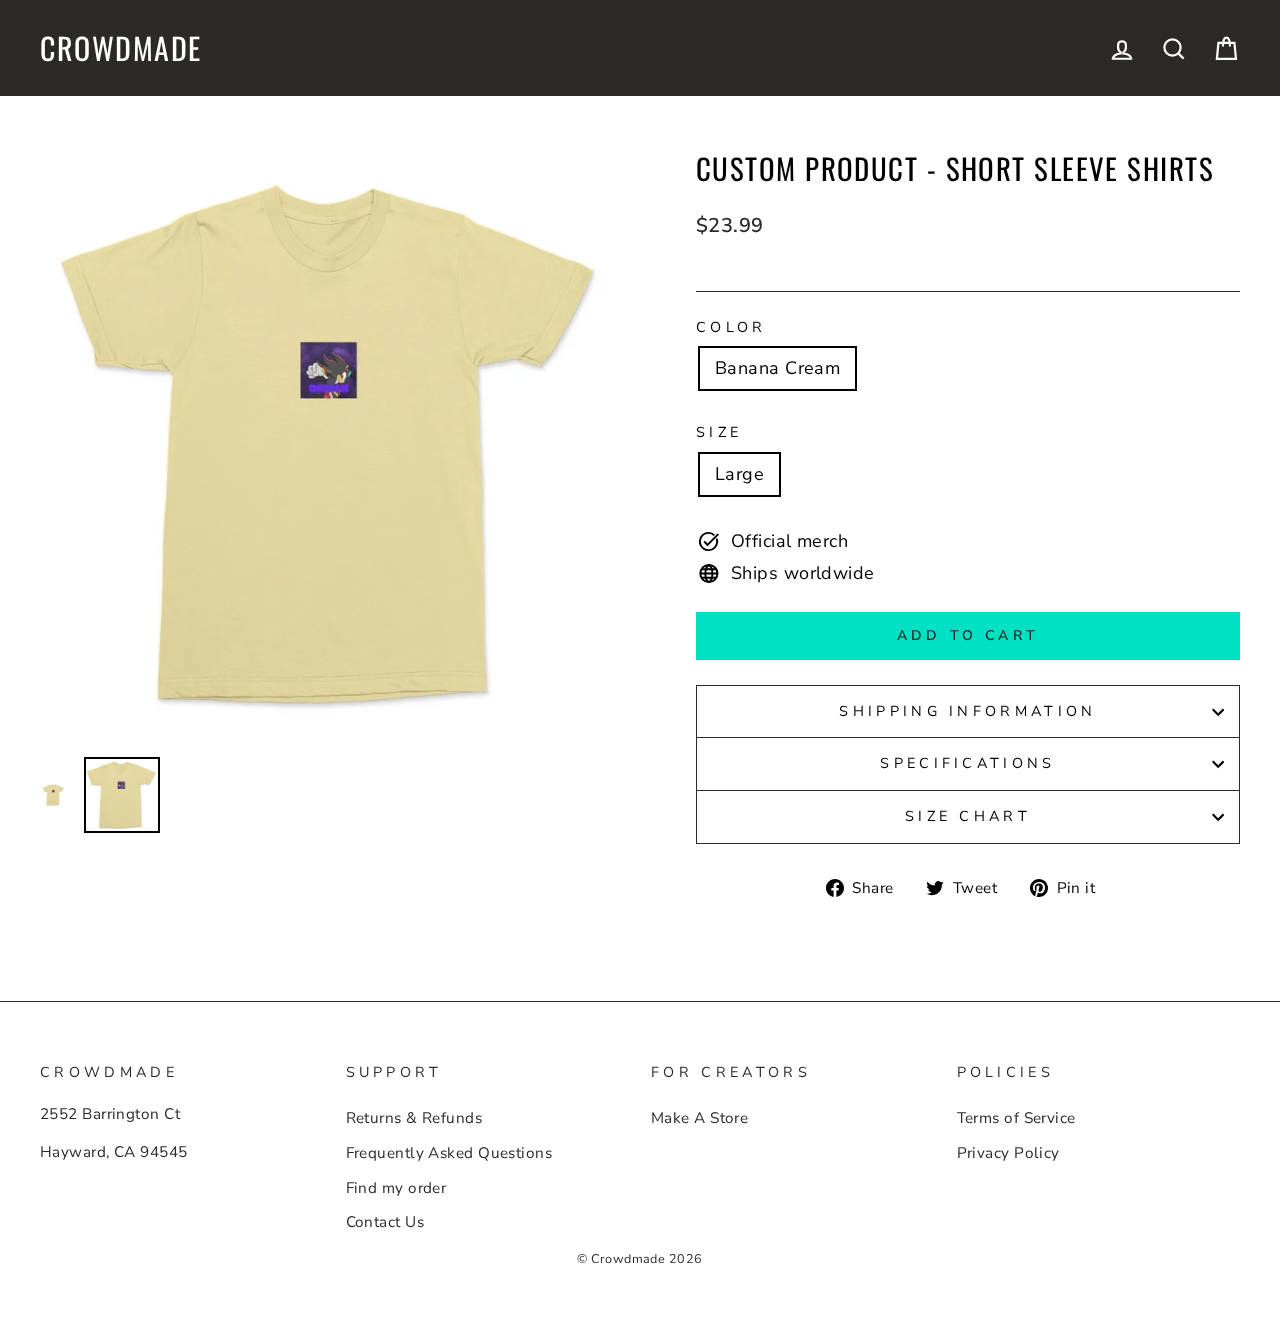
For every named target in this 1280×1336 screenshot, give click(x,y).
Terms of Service (1016, 1118)
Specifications (967, 763)
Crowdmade (121, 48)
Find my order (396, 1188)
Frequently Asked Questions (449, 1153)
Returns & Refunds (414, 1118)
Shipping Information (967, 711)
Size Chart (968, 816)
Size (719, 432)
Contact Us (385, 1222)
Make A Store (699, 1118)
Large (739, 474)
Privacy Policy (1008, 1153)
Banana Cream (777, 368)
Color (731, 327)
